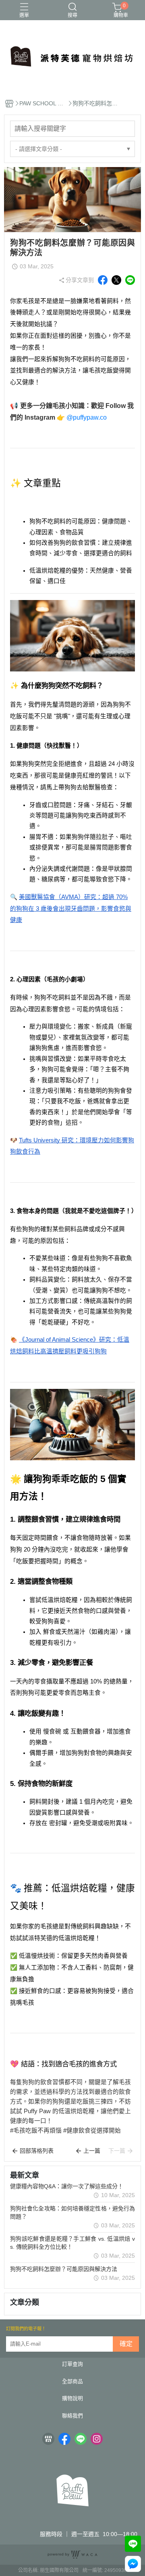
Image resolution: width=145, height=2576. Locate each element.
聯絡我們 (72, 2416)
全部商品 (72, 2382)
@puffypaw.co (87, 417)
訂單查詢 (72, 2364)
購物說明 (72, 2399)
